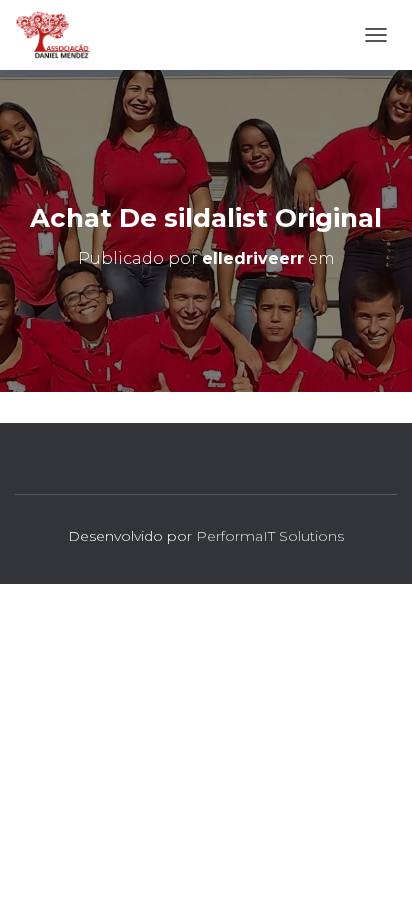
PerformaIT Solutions (270, 536)
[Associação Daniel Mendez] (61, 35)
